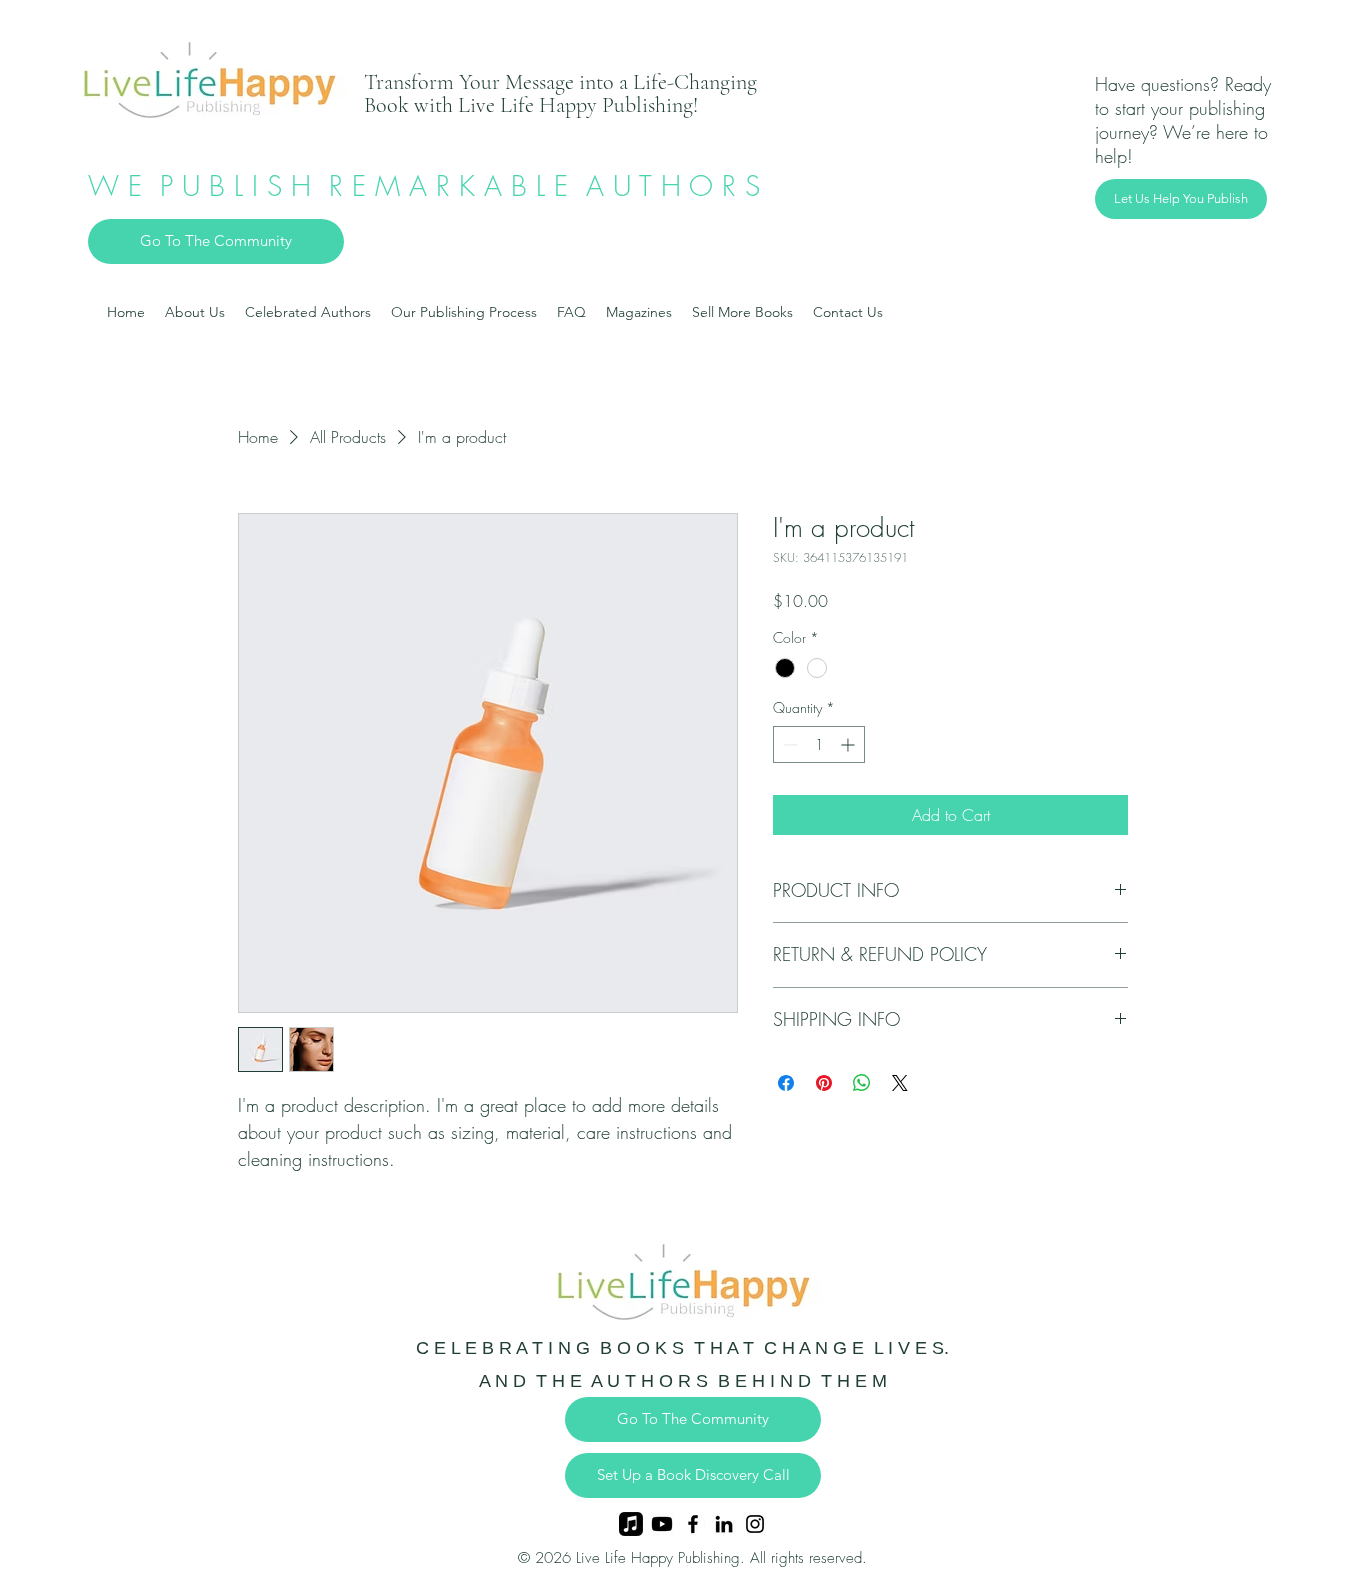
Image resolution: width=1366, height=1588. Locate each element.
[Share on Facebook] (786, 1083)
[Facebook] (693, 1524)
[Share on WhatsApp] (862, 1083)
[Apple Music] (631, 1524)
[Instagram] (755, 1524)
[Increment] (849, 744)
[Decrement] (788, 744)
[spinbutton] (819, 744)
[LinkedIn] (724, 1524)
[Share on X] (900, 1083)
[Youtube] (662, 1524)
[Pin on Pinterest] (824, 1083)
